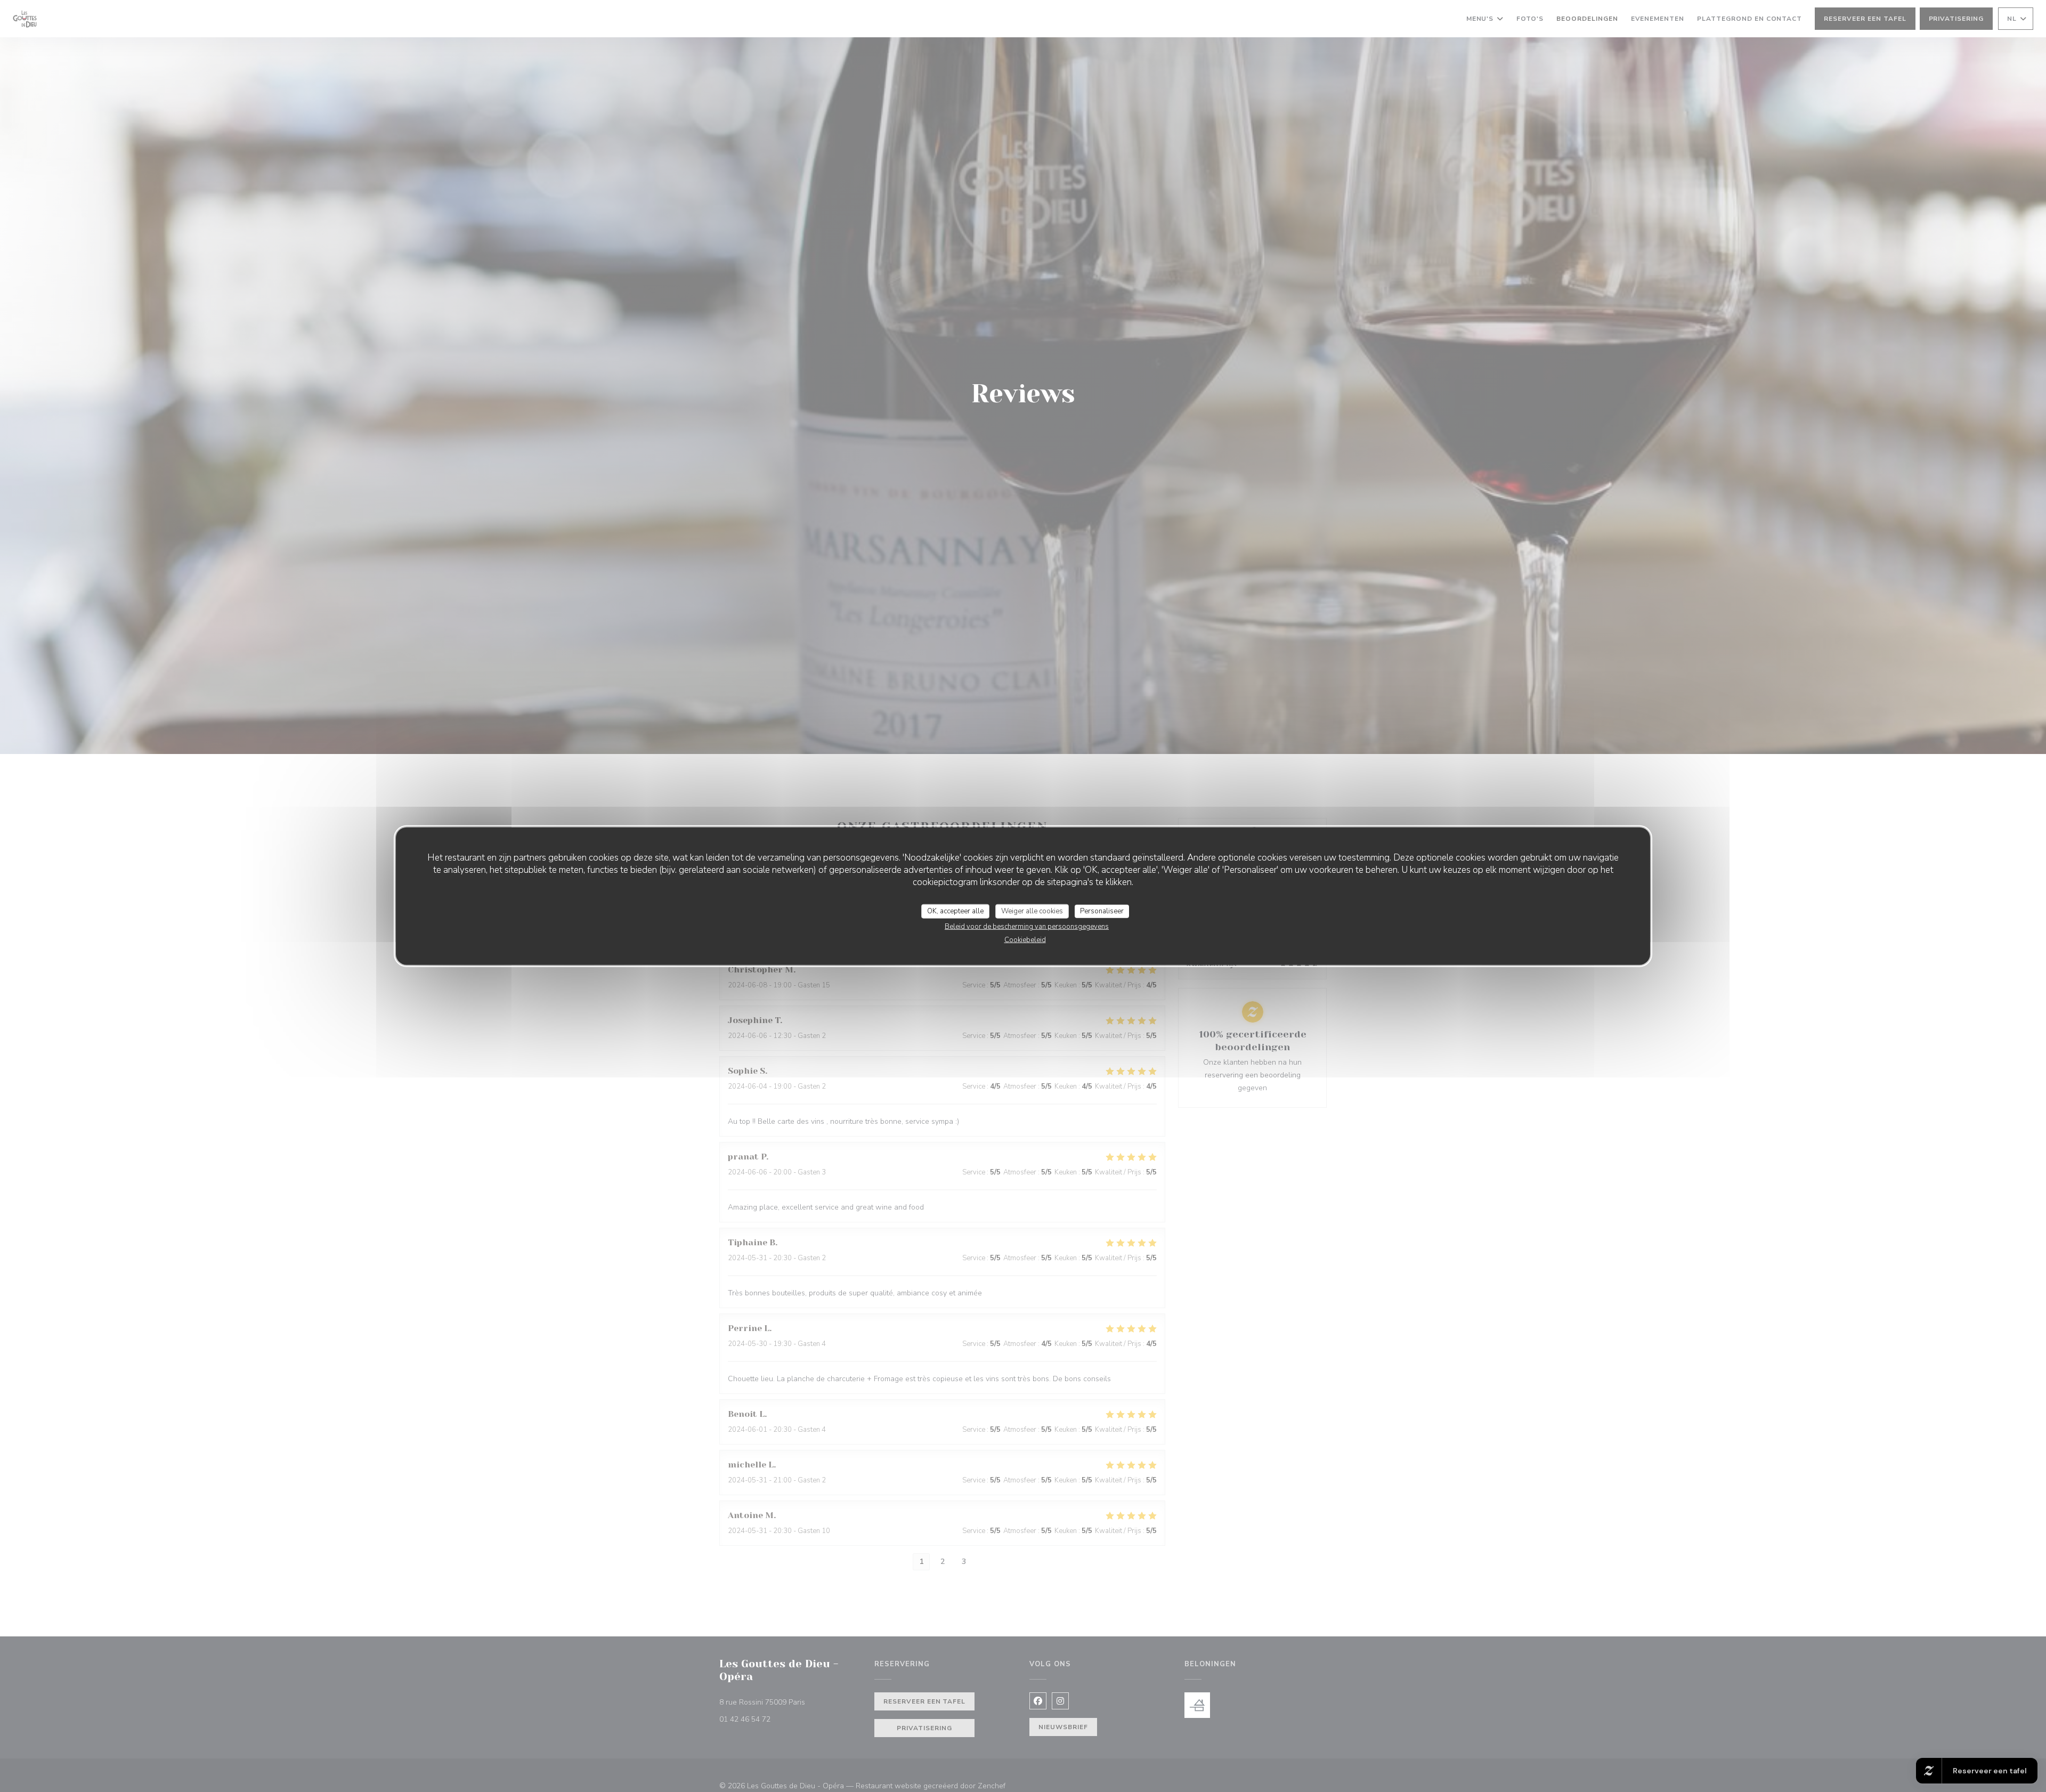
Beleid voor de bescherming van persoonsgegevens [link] (1027, 927)
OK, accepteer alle (955, 911)
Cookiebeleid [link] (1025, 940)
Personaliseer (1102, 911)
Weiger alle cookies (1032, 911)
